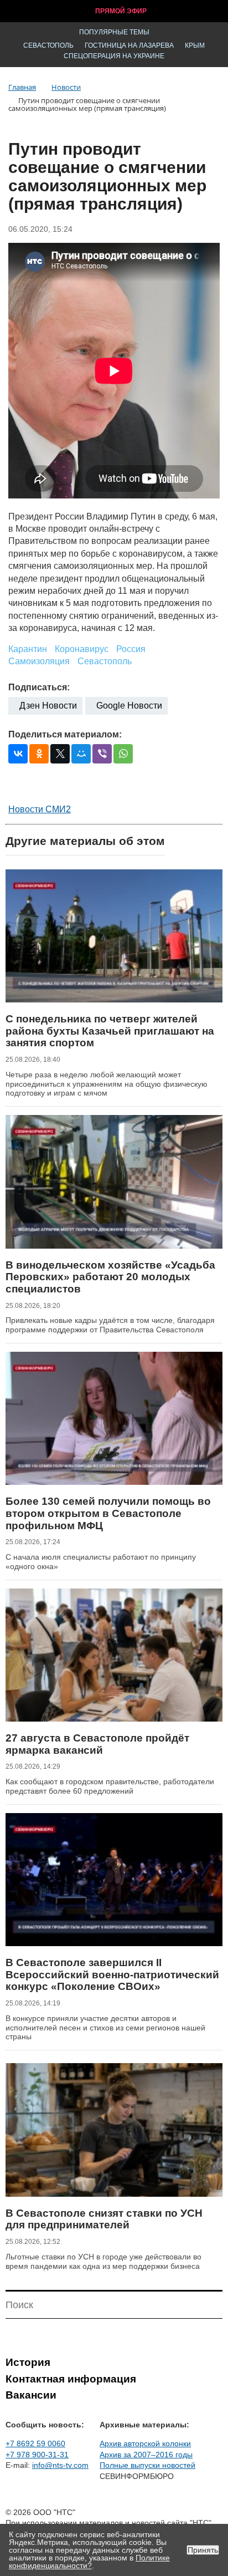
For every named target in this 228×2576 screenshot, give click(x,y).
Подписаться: (39, 687)
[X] (60, 754)
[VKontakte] (18, 754)
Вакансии (31, 2395)
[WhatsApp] (123, 754)
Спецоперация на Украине (114, 56)
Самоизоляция (39, 661)
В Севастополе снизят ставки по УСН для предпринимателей (104, 2219)
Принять (203, 2550)
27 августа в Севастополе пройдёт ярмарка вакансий (97, 1744)
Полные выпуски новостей (147, 2465)
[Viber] (102, 754)
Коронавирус (82, 649)
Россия (131, 649)
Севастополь (48, 45)
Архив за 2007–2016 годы (146, 2455)
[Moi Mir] (81, 754)
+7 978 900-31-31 (37, 2455)
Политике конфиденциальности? (89, 2562)
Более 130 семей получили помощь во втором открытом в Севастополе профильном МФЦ (108, 1513)
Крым (195, 45)
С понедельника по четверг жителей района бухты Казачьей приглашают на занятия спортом (110, 1031)
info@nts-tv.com (60, 2465)
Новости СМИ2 (40, 809)
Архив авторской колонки (145, 2443)
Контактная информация (71, 2379)
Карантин (28, 649)
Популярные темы (114, 32)
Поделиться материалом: (65, 734)
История (28, 2362)
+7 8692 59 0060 (35, 2443)
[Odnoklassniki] (39, 754)
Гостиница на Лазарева (129, 45)
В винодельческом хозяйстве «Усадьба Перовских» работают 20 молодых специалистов (110, 1277)
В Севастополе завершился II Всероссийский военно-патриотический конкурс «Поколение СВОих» (112, 1974)
